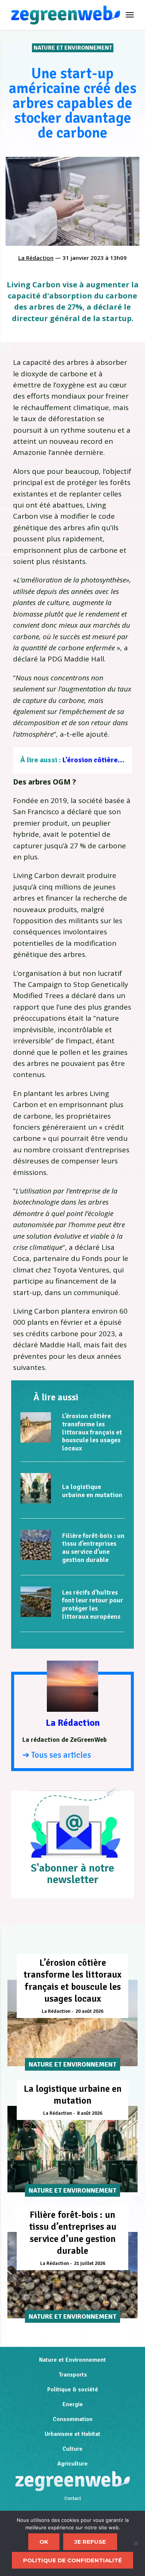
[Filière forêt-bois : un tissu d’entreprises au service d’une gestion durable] (36, 1545)
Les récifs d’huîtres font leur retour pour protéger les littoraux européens (93, 1604)
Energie (73, 2404)
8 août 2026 (90, 2113)
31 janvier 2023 (83, 258)
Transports (73, 2375)
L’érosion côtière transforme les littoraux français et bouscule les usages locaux (92, 1432)
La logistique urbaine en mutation (92, 1491)
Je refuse (90, 2542)
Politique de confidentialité (72, 2560)
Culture (72, 2449)
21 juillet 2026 (90, 2263)
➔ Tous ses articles (57, 1755)
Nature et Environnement (73, 48)
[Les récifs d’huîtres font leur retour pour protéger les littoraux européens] (36, 1602)
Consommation (73, 2419)
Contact (73, 2499)
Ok (44, 2542)
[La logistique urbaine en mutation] (36, 1488)
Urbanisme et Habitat (72, 2434)
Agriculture (72, 2464)
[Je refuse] (136, 2543)
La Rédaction (36, 258)
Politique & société (73, 2390)
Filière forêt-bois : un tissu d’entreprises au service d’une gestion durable (93, 1548)
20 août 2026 (89, 2011)
